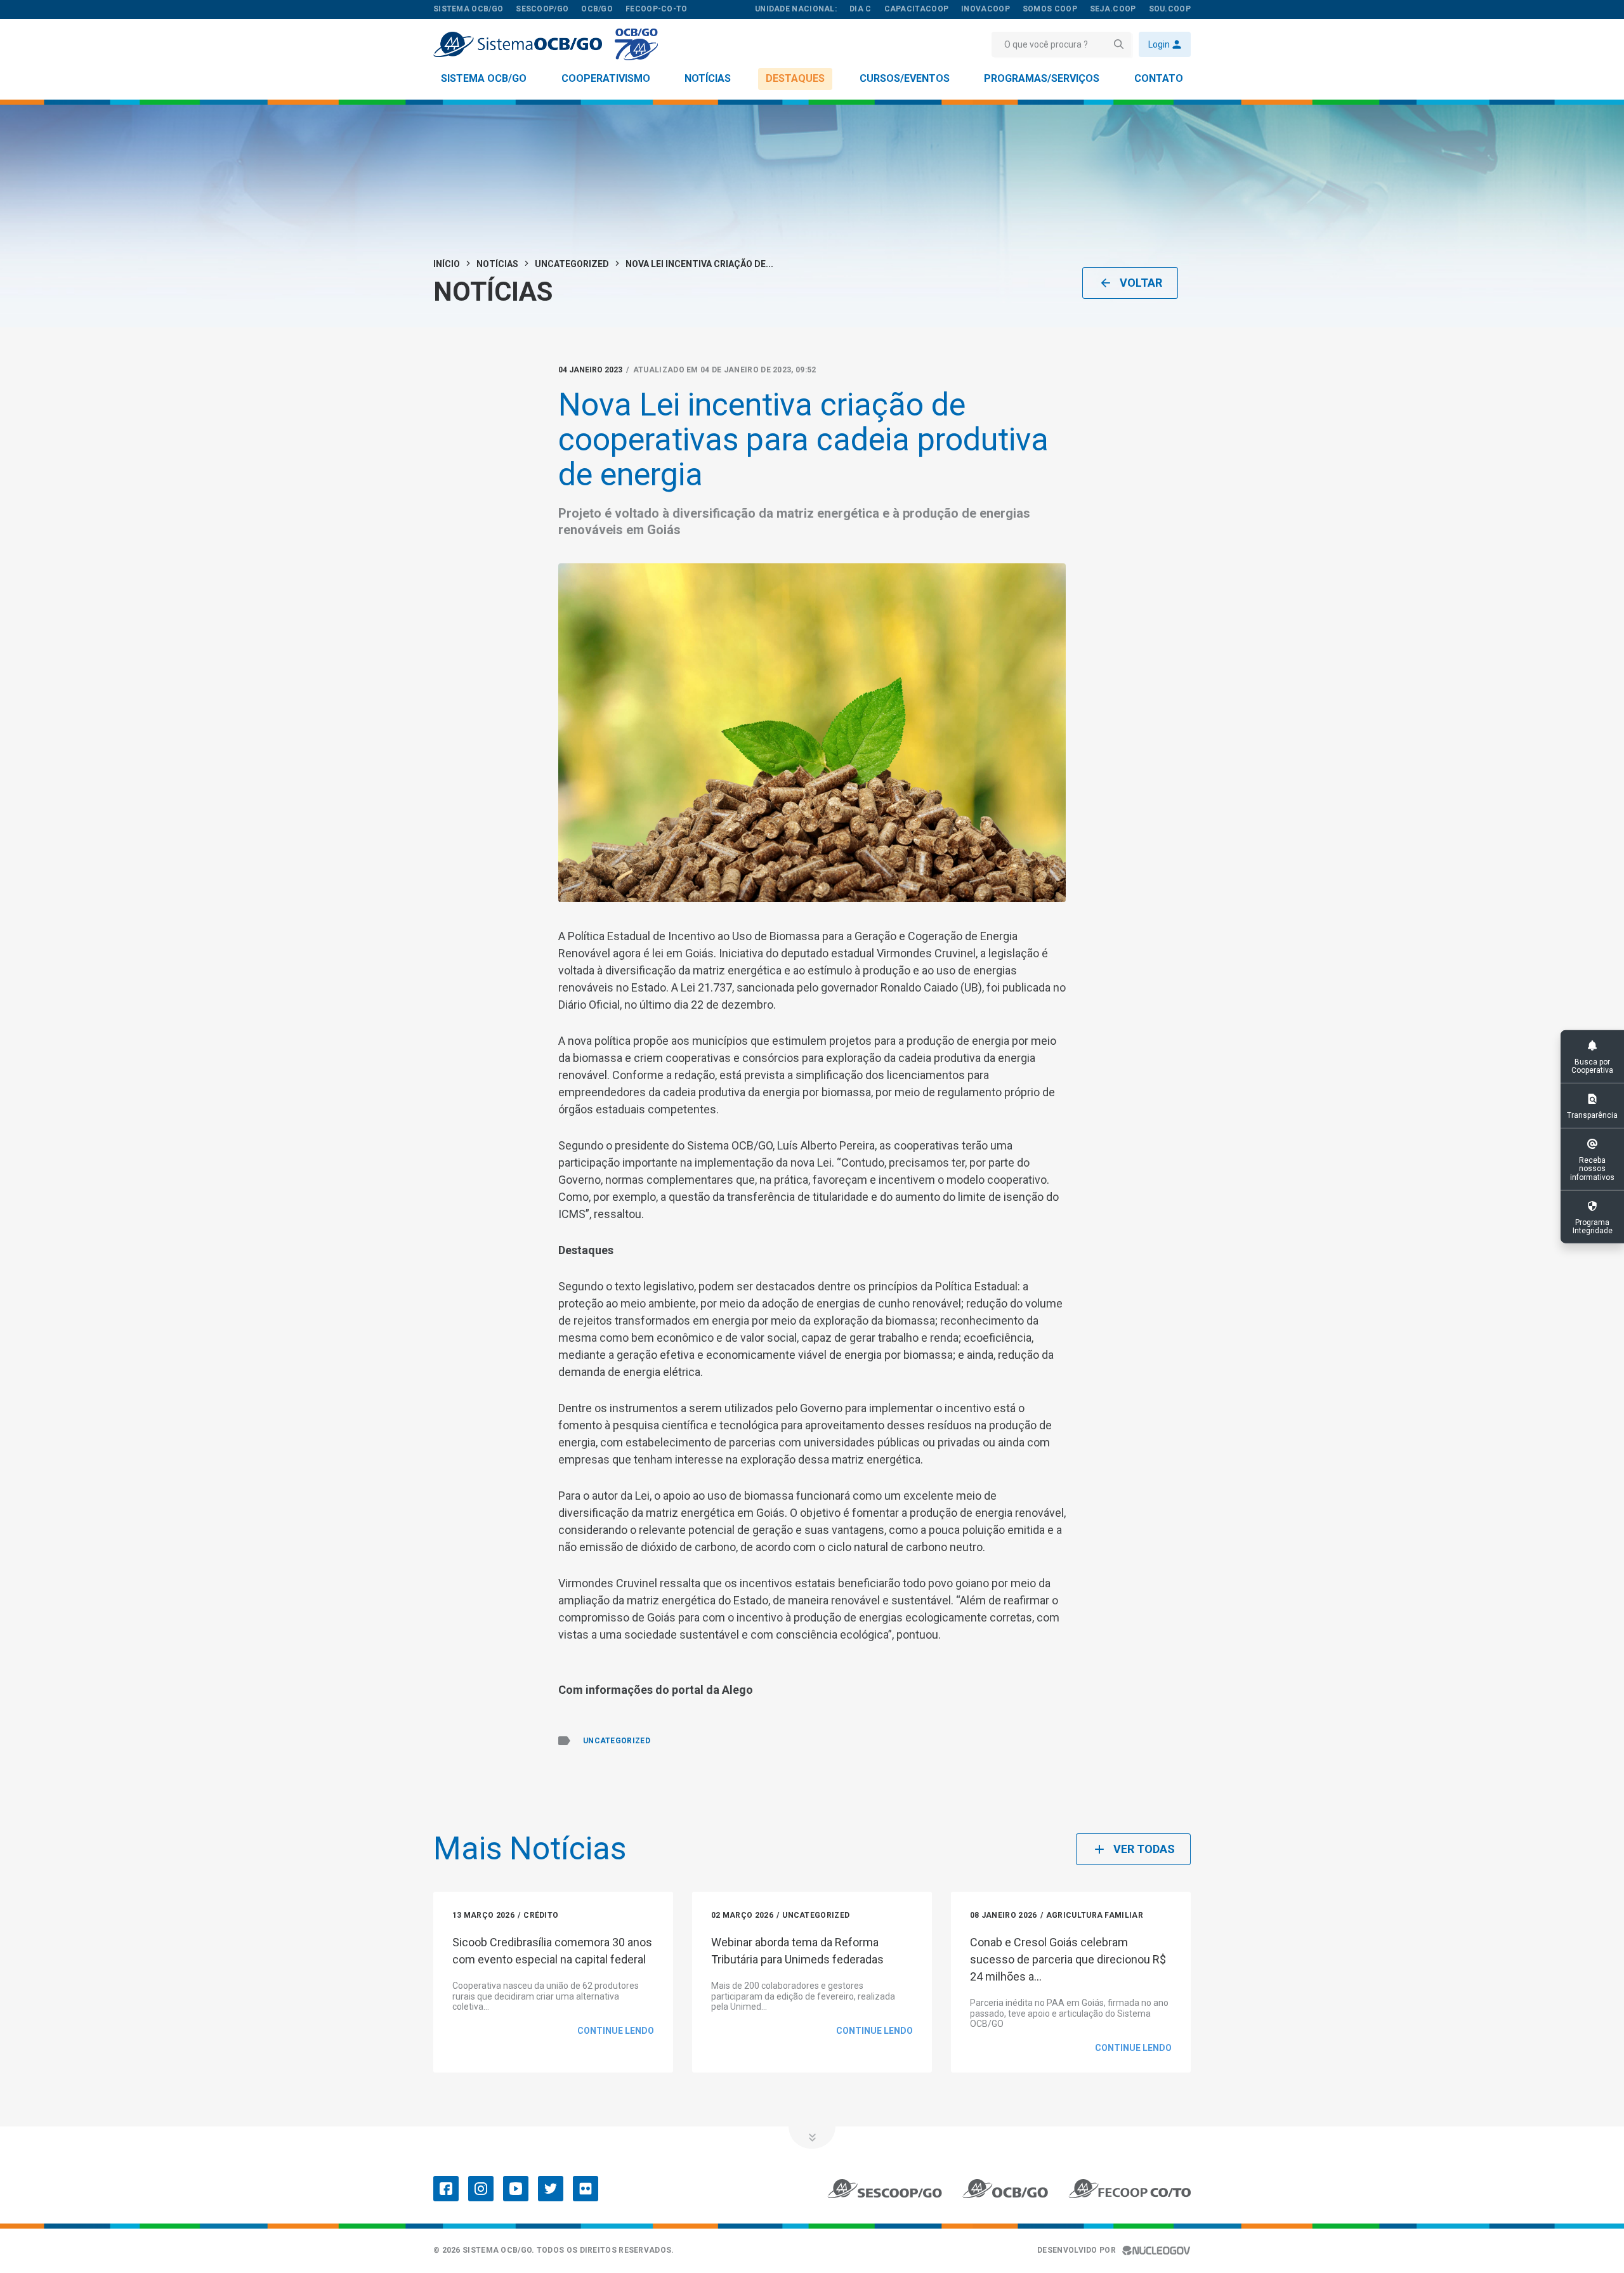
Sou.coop (1170, 9)
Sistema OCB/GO (484, 78)
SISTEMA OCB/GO (468, 9)
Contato (1159, 78)
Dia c (861, 9)
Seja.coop (1113, 9)
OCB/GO (597, 9)
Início (447, 264)
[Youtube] (516, 2189)
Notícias (708, 78)
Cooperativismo (606, 78)
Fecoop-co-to (657, 9)
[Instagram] (481, 2189)
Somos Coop (1050, 9)
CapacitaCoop (917, 9)
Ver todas (1144, 1849)
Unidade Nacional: (796, 9)
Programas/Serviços (1042, 78)
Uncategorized (572, 264)
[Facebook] (446, 2189)
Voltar (1141, 283)
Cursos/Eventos (905, 78)
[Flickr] (586, 2189)
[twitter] (551, 2189)
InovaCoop (986, 9)
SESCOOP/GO (542, 9)
